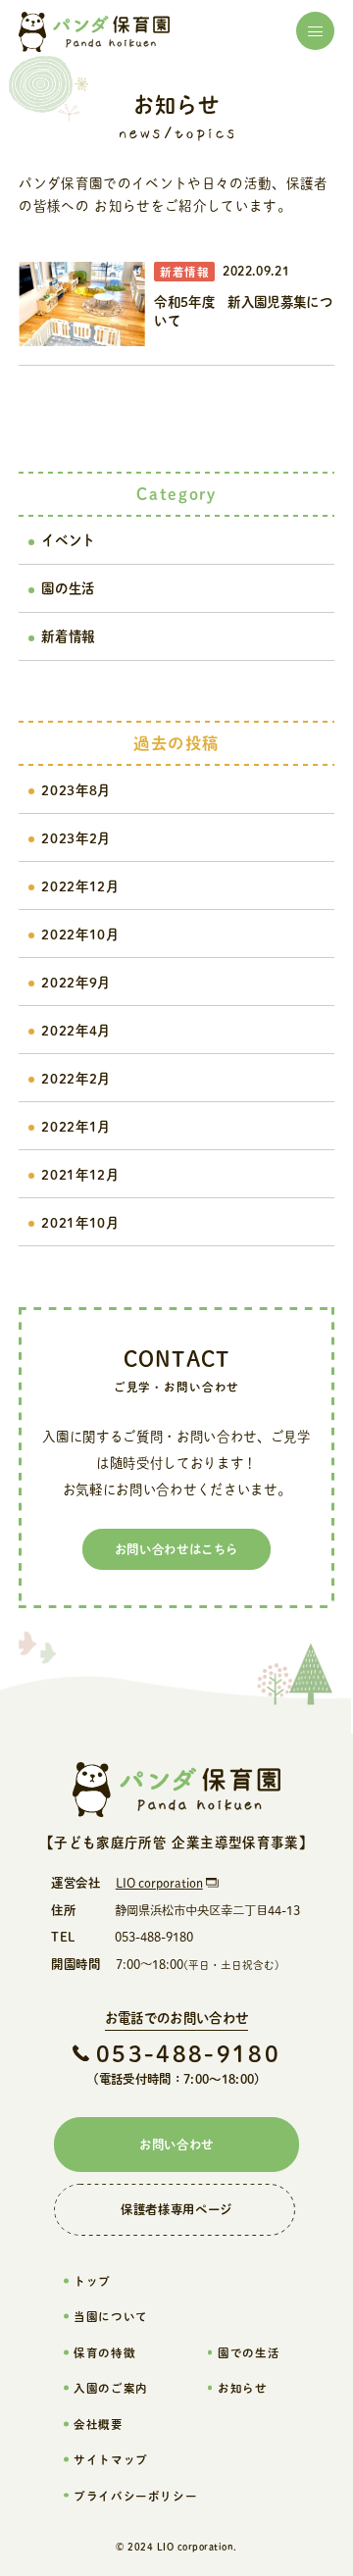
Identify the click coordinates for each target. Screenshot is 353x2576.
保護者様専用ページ (176, 2209)
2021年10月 (80, 1222)
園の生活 (68, 588)
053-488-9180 (188, 2054)
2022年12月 (80, 886)
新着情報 (68, 636)
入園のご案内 (110, 2388)
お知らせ (242, 2388)
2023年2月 (76, 838)
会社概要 (98, 2424)
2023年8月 (76, 790)
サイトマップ (110, 2459)
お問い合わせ (176, 2145)
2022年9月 (76, 982)
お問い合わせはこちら (176, 1549)
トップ (92, 2281)
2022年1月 (76, 1126)
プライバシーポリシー (135, 2496)
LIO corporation (159, 1883)
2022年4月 (76, 1030)
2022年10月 (80, 934)
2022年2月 (76, 1078)
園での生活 (249, 2352)
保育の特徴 (104, 2352)
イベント (68, 540)
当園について (110, 2316)
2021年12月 (80, 1174)
